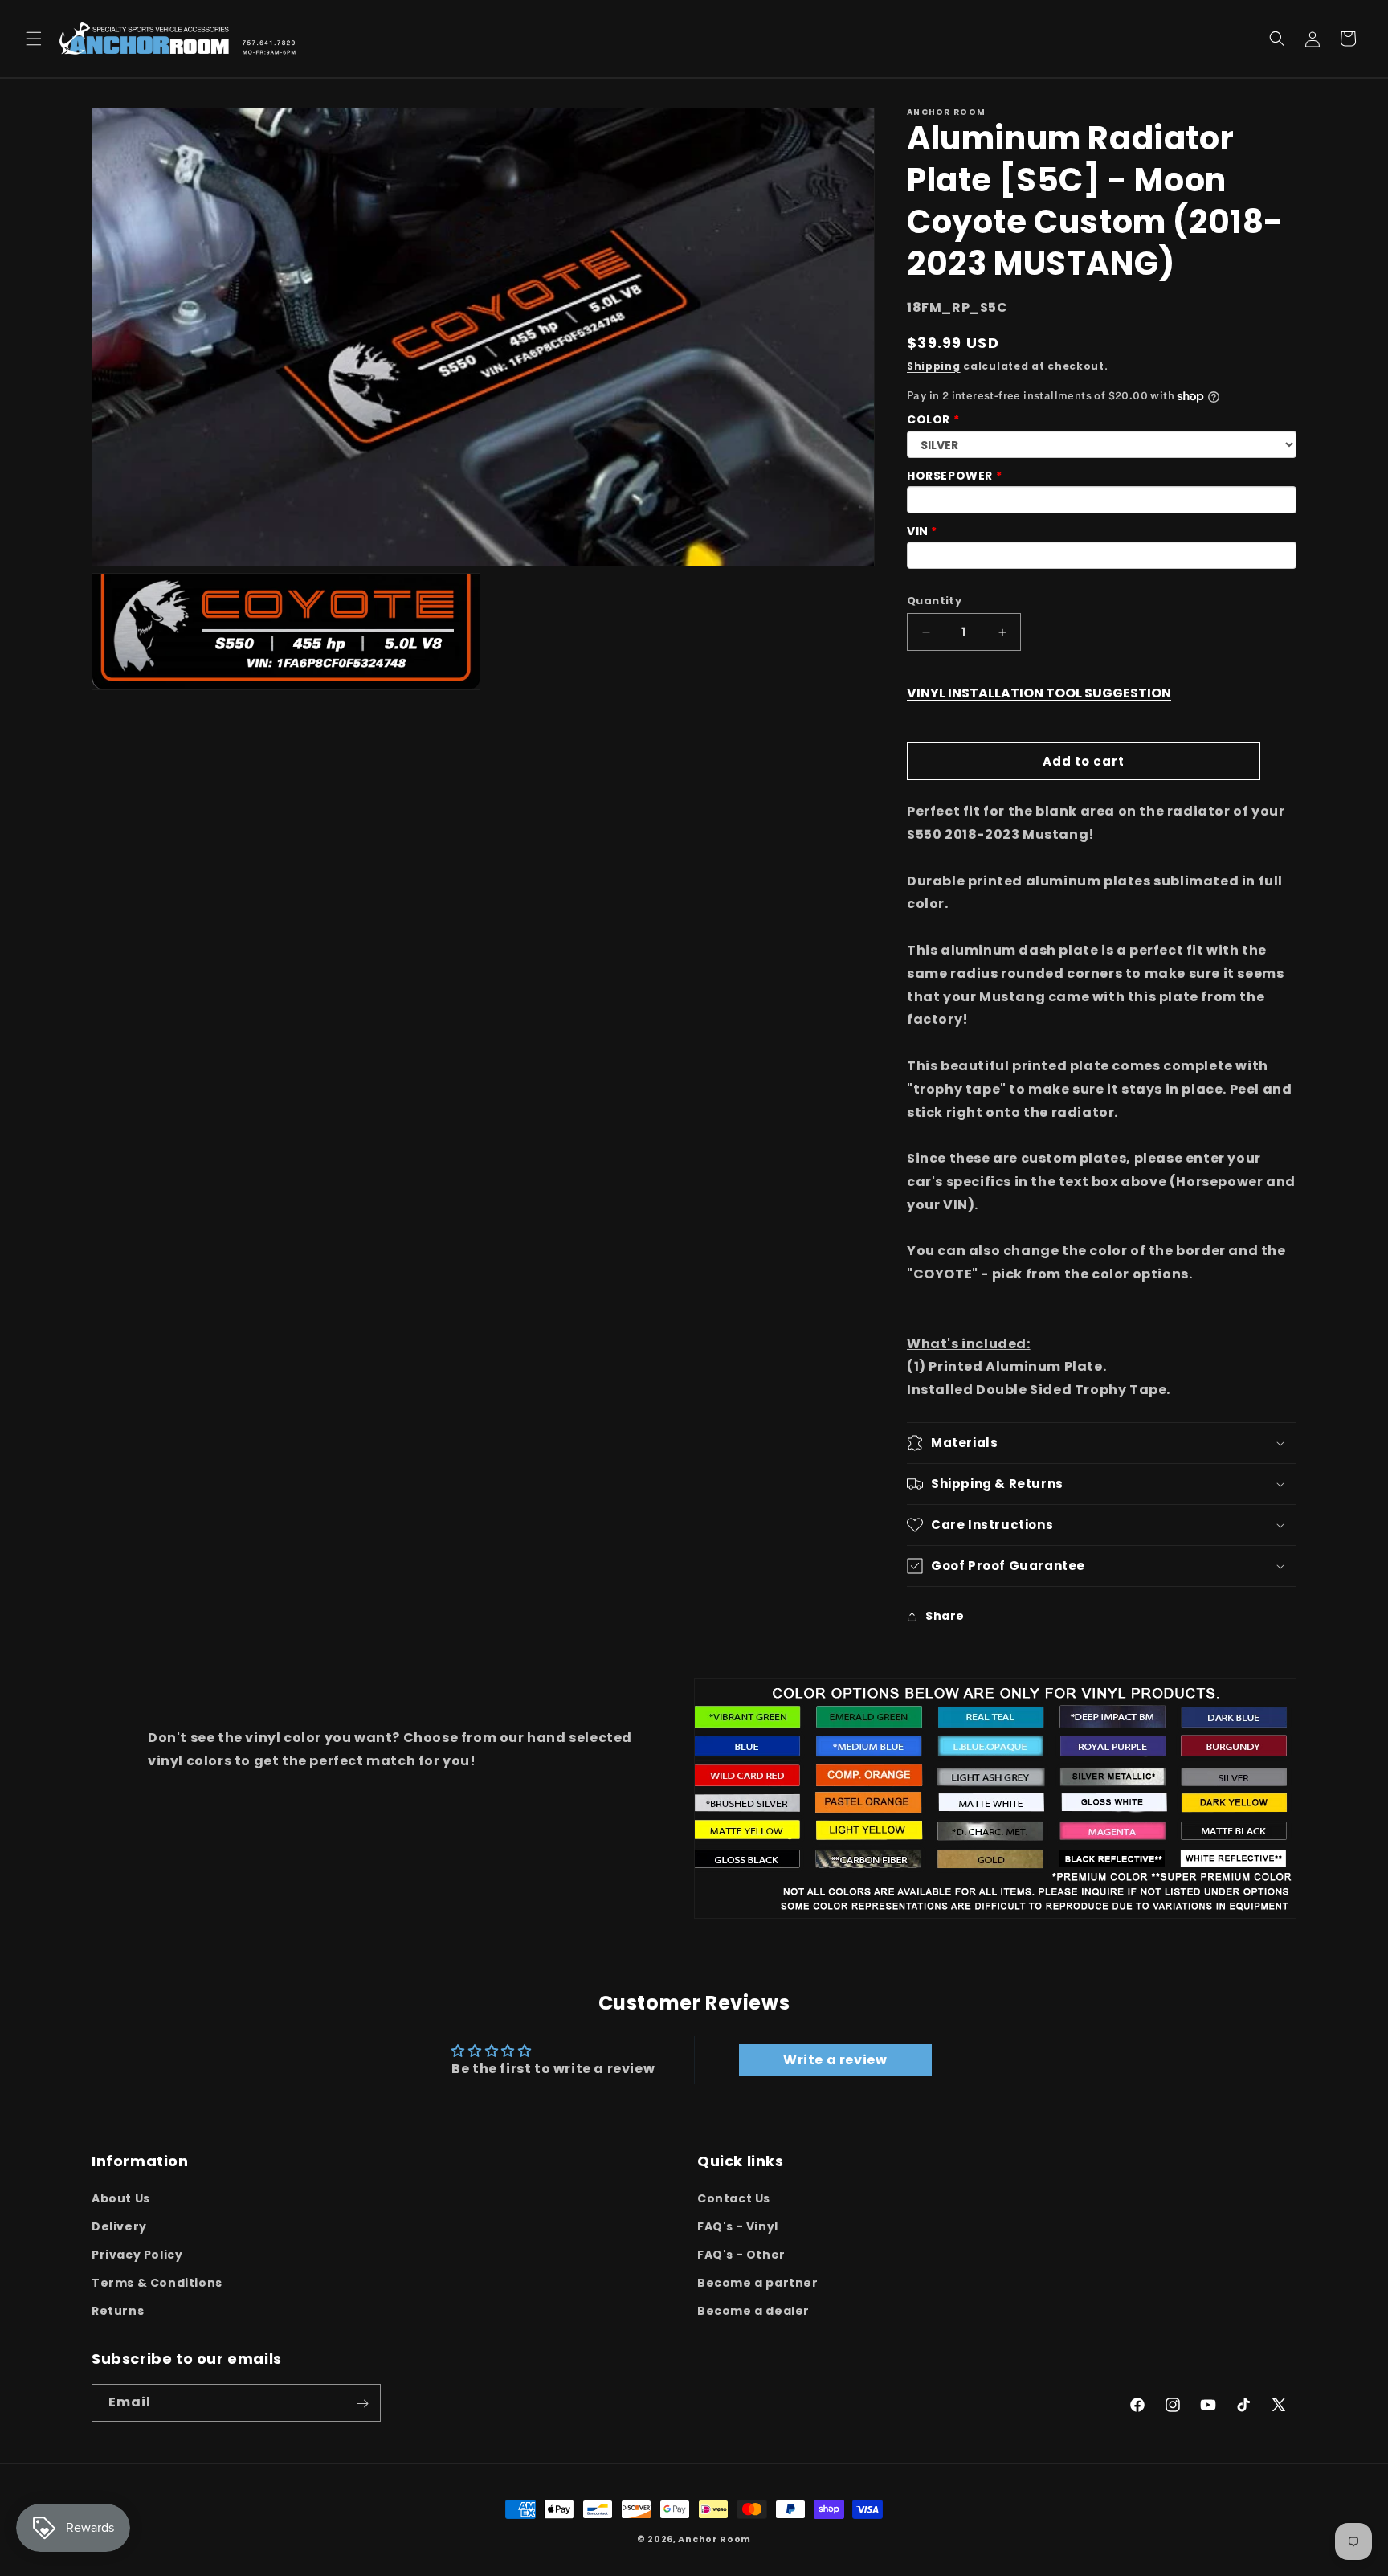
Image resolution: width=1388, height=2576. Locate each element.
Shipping (934, 366)
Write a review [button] (835, 2060)
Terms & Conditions (157, 2283)
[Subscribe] (362, 2404)
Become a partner (758, 2283)
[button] (34, 39)
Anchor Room (714, 2539)
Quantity (934, 601)
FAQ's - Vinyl (738, 2226)
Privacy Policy (137, 2255)
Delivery (119, 2226)
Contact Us (734, 2198)
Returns (118, 2311)
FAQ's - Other (741, 2255)
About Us (121, 2198)
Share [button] (945, 1617)
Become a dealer (753, 2311)
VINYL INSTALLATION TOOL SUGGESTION (1039, 693)
